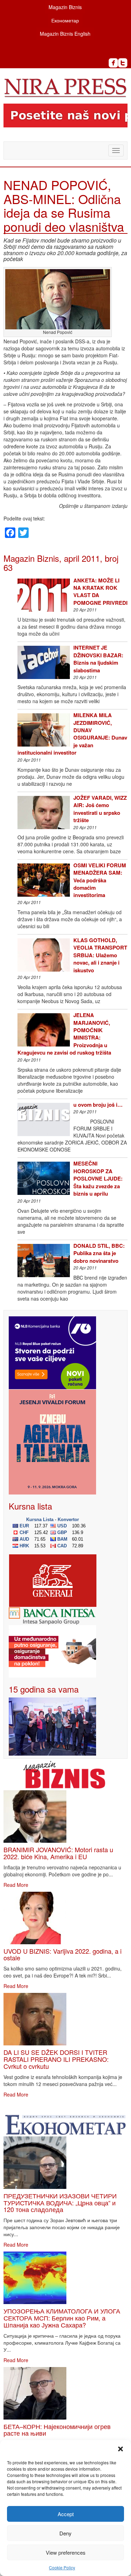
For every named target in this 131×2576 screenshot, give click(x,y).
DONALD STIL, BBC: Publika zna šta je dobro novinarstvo (99, 1253)
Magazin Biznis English (65, 34)
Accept (66, 2514)
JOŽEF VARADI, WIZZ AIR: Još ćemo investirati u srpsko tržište (100, 809)
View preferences (66, 2552)
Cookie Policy (62, 2567)
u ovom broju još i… (98, 1105)
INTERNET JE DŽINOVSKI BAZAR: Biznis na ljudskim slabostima (98, 659)
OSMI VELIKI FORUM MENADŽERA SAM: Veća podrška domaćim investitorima (100, 880)
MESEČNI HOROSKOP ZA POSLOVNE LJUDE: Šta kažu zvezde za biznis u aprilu (98, 1178)
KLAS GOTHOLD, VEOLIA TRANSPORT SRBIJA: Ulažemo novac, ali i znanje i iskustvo (100, 955)
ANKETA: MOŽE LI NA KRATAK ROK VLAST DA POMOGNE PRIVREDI (100, 591)
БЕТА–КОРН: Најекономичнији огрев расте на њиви (57, 2430)
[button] (121, 2449)
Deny (65, 2533)
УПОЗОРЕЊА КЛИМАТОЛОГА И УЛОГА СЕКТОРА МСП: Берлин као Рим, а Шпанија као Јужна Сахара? (62, 2318)
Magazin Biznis (65, 7)
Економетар (65, 20)
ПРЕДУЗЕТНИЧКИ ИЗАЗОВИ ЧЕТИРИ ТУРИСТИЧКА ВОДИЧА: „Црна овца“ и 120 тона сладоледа (60, 2203)
